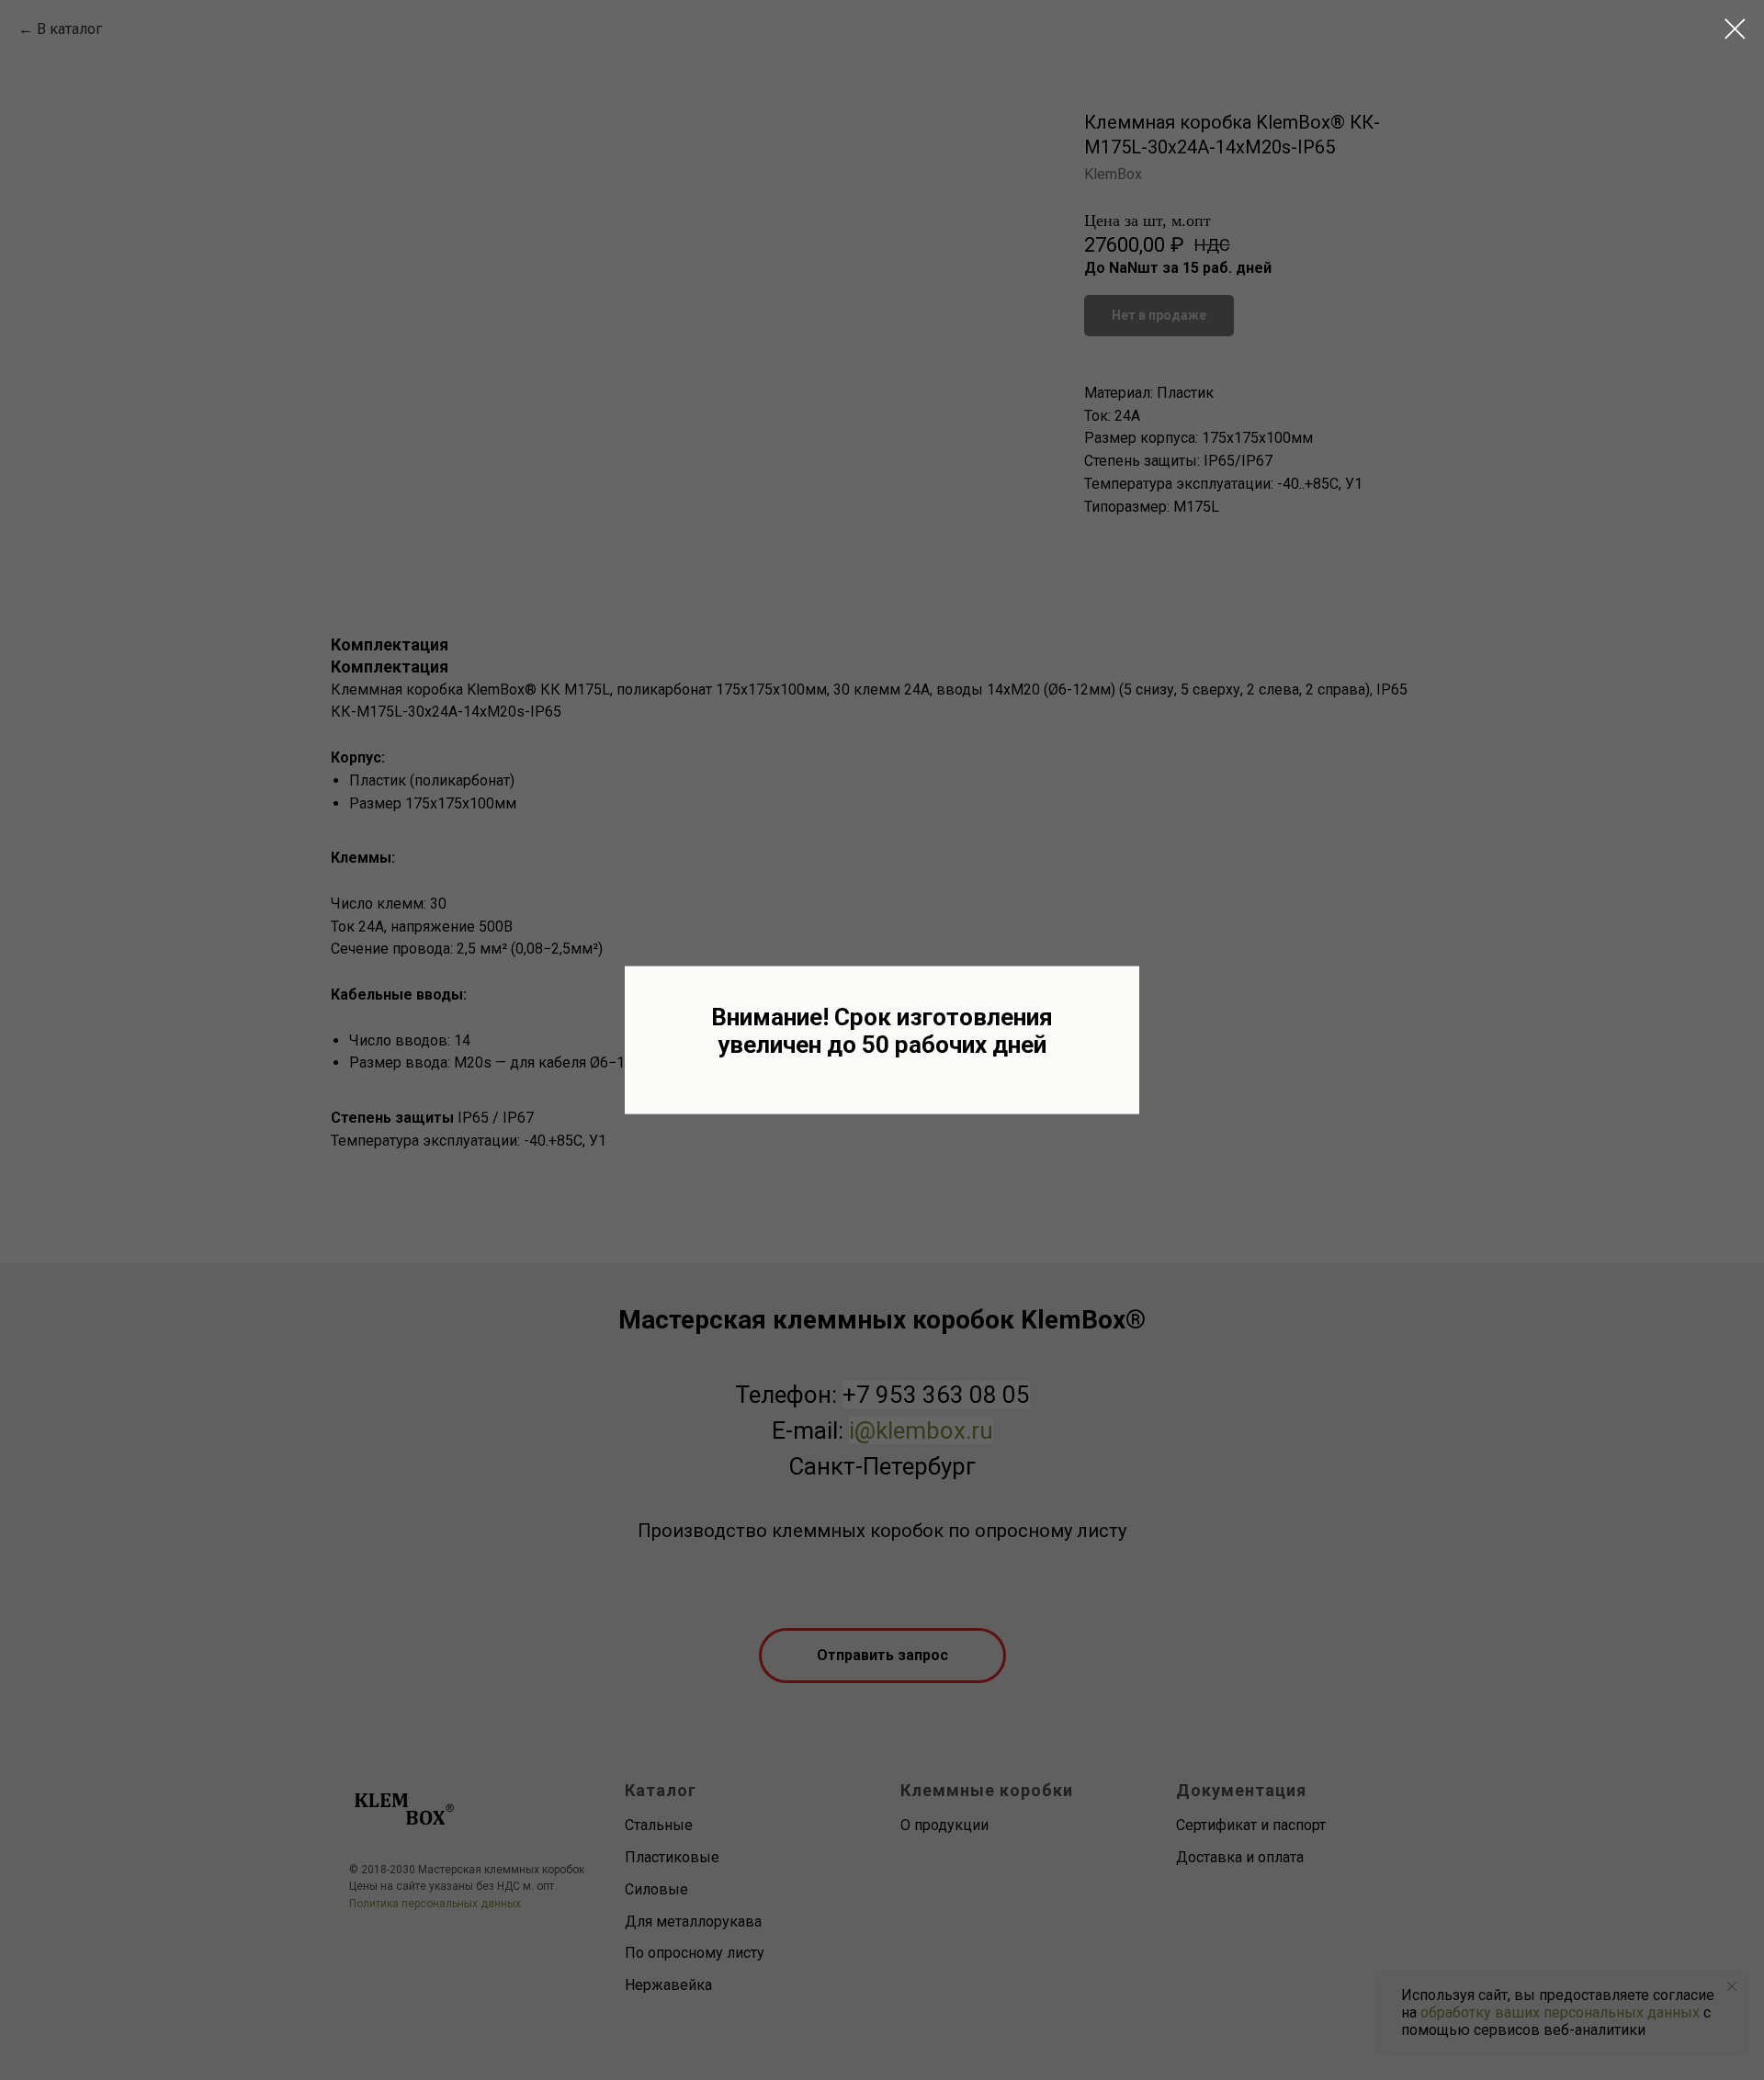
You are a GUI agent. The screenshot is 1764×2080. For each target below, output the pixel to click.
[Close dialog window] (1735, 29)
